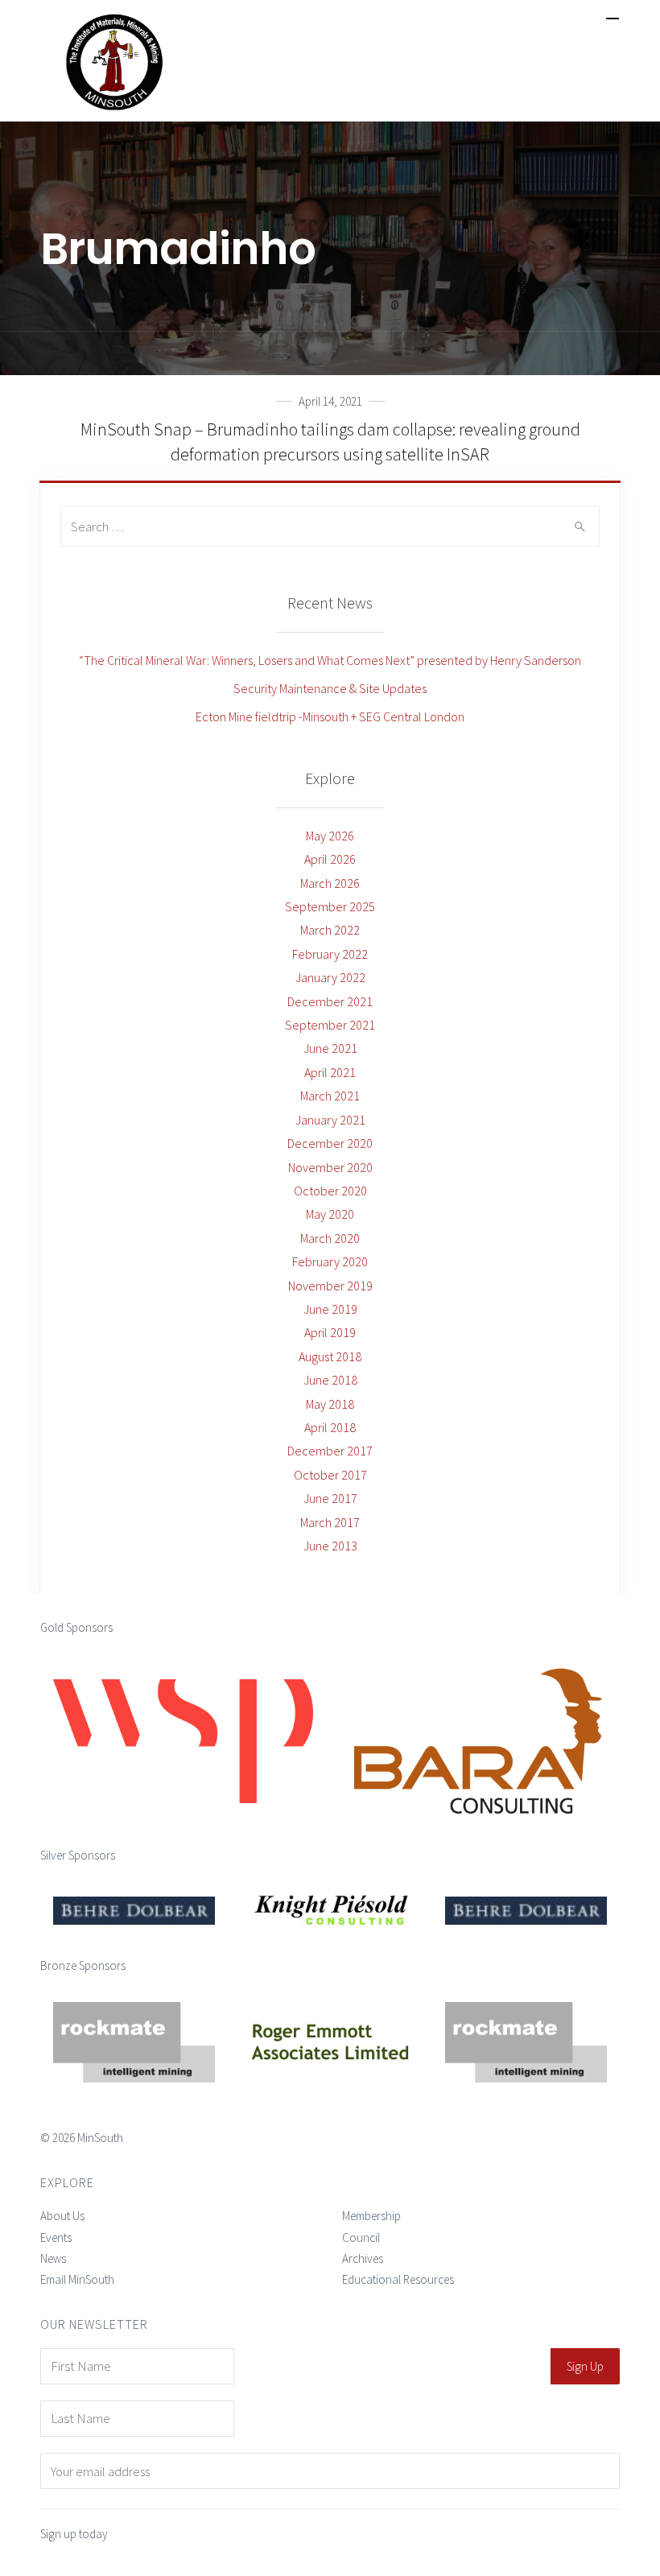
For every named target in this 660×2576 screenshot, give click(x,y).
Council (361, 2237)
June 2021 (330, 1048)
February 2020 (330, 1261)
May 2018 (330, 1404)
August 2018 (330, 1356)
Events (56, 2237)
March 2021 (330, 1096)
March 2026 (330, 883)
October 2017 (330, 1475)
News (53, 2258)
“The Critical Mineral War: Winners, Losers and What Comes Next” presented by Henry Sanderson (330, 660)
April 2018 (330, 1427)
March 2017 (330, 1522)
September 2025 (330, 906)
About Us (62, 2216)
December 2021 (330, 1001)
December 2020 (330, 1143)
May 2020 (330, 1214)
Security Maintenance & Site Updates (330, 688)
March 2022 (330, 930)
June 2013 (330, 1546)
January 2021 (330, 1120)
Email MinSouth (77, 2279)
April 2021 (330, 1072)
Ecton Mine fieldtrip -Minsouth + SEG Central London (330, 716)
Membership (371, 2216)
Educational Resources (398, 2279)
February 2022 (330, 954)
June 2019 (330, 1309)
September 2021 (330, 1025)
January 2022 (330, 977)
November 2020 (330, 1167)
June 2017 (330, 1498)
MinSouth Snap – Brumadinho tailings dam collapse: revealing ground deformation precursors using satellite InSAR (330, 442)
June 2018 (330, 1380)
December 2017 (330, 1451)
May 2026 (330, 836)
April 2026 (330, 859)
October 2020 (330, 1191)
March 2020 (330, 1238)
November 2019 (330, 1286)
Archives (363, 2258)
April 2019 (330, 1332)
